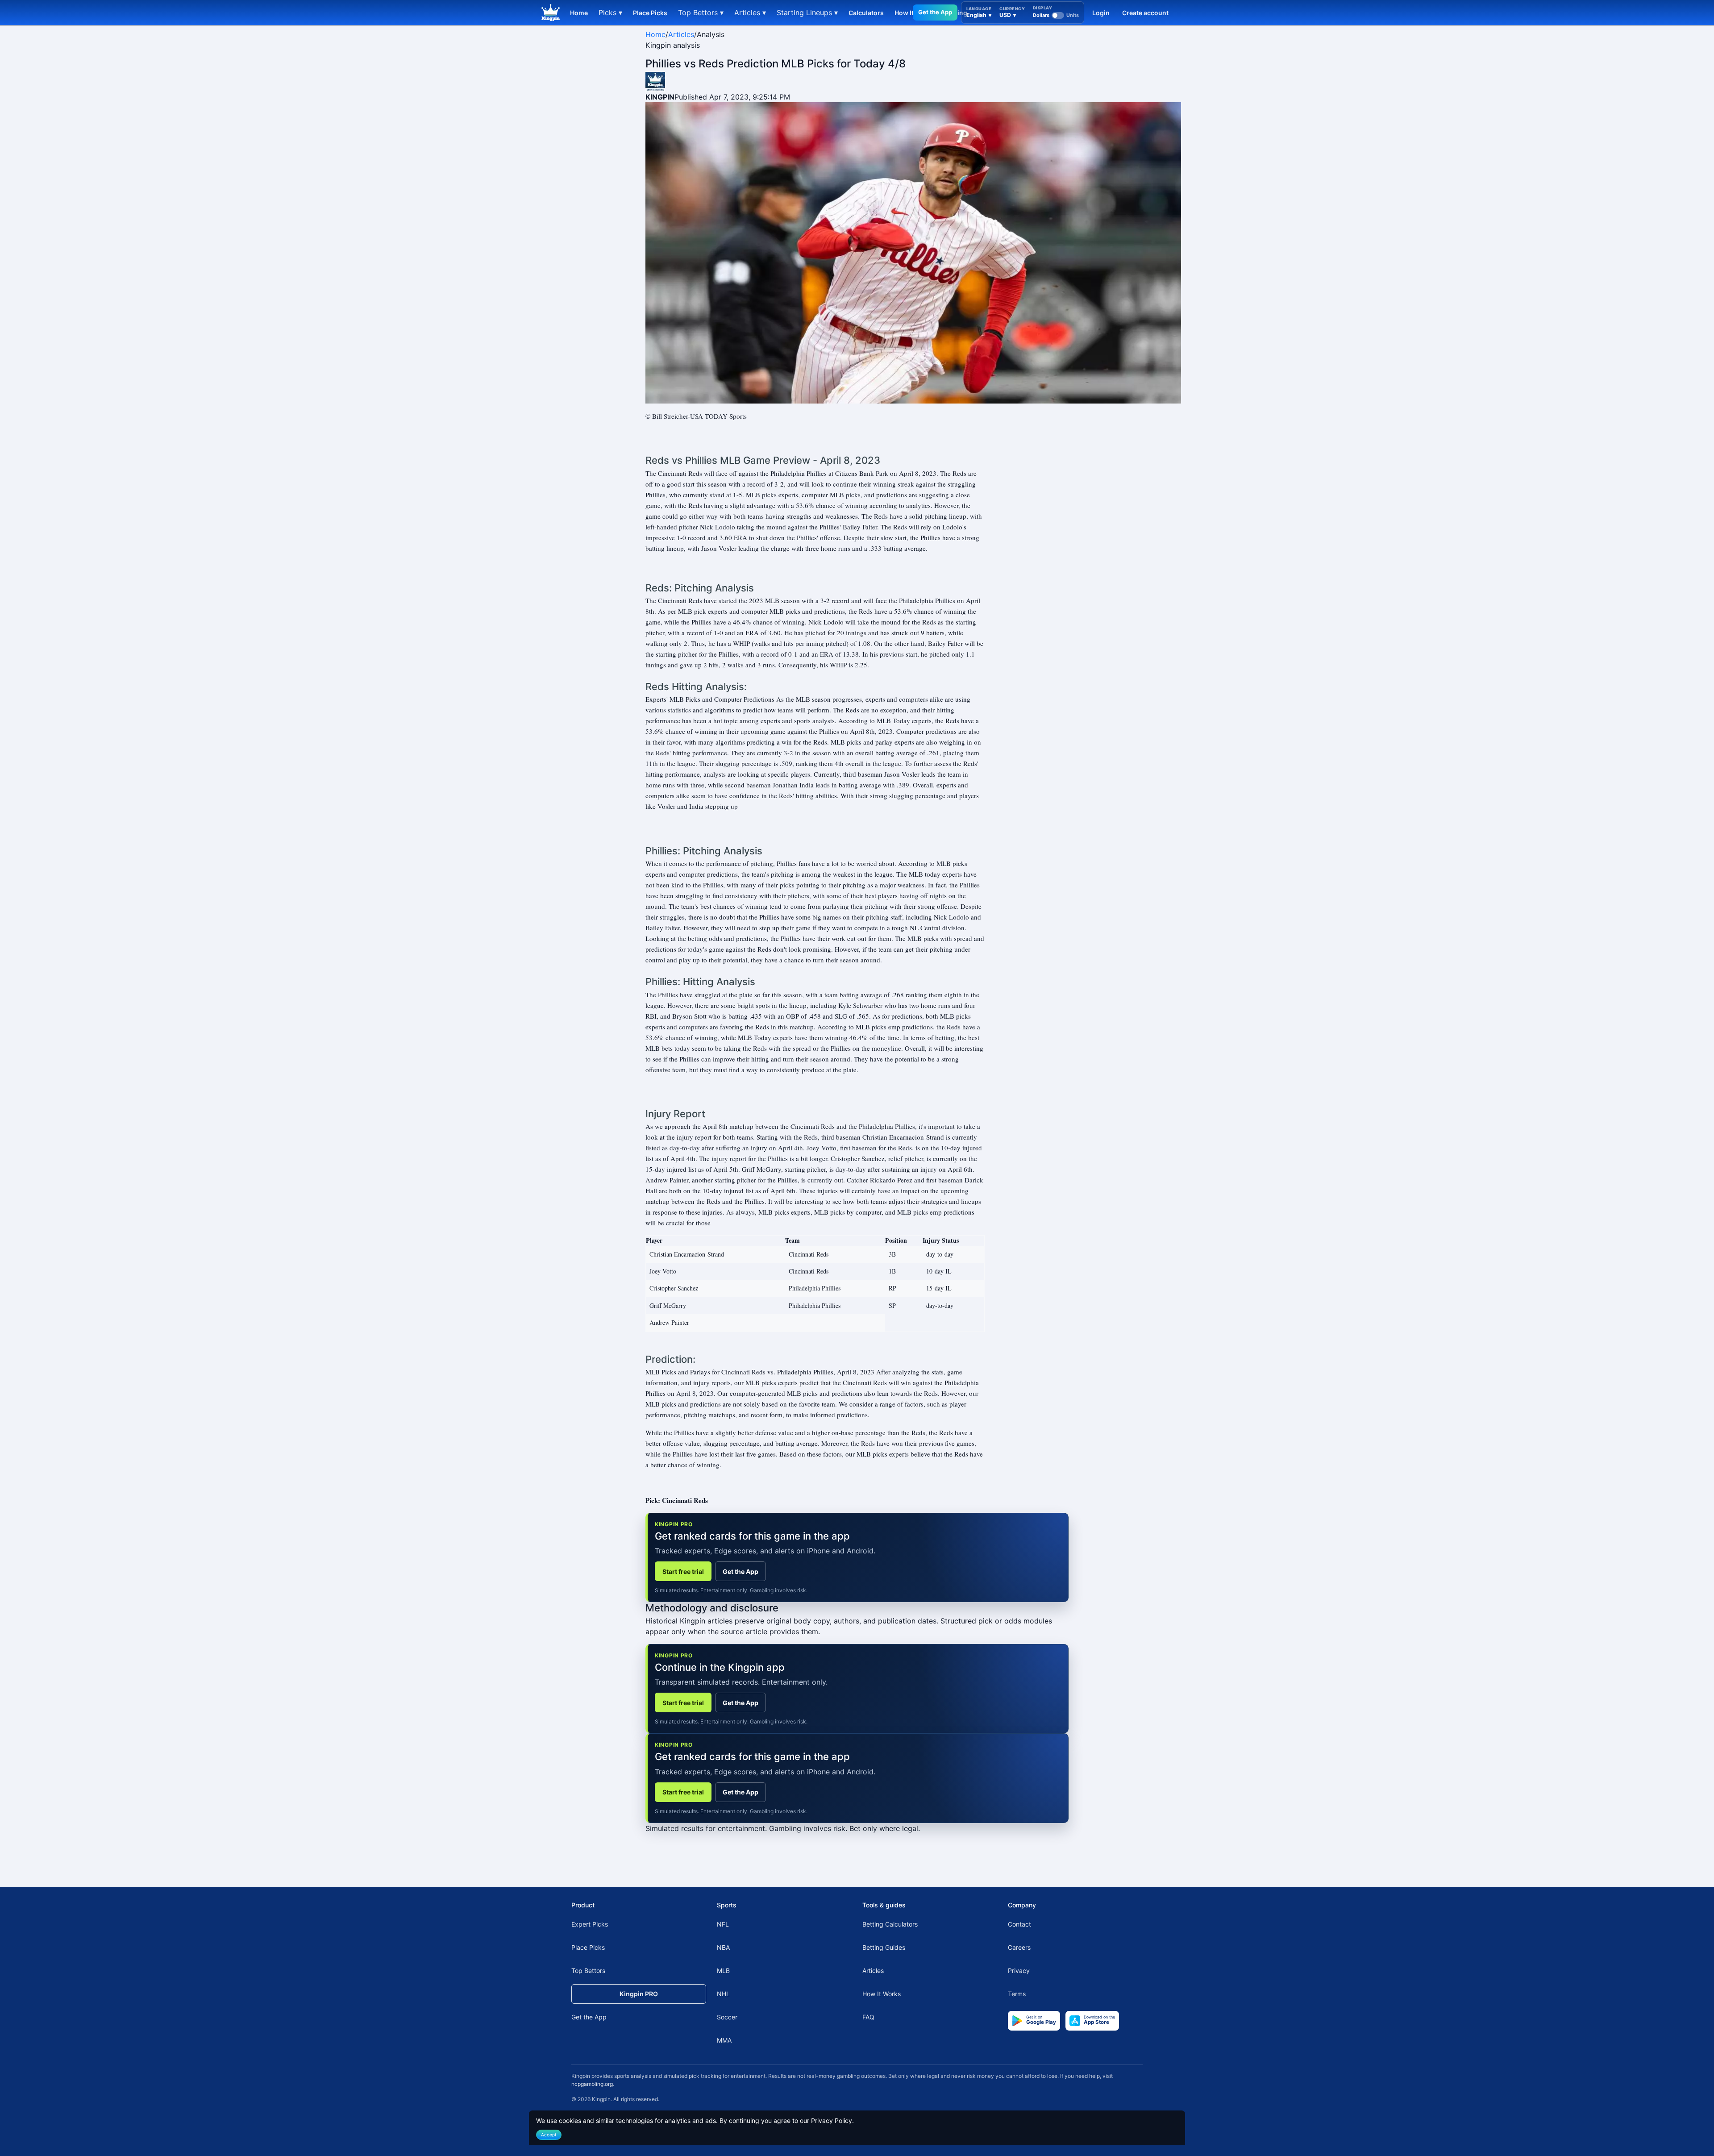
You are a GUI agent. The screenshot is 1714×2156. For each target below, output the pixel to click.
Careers (1019, 1947)
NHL (723, 1994)
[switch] (1056, 15)
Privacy (1019, 1971)
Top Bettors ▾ (701, 12)
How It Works (882, 1994)
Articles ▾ (750, 12)
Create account (1145, 13)
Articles (681, 34)
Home (579, 13)
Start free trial (683, 1571)
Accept (549, 2135)
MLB (723, 1971)
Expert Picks (590, 1924)
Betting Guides (884, 1947)
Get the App (935, 12)
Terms (1017, 1994)
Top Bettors (588, 1971)
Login (1101, 13)
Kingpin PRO (639, 1994)
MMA (724, 2040)
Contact (1019, 1924)
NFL (723, 1924)
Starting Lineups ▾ (807, 12)
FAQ (868, 2017)
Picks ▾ (610, 12)
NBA (723, 1947)
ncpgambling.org (592, 2084)
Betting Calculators (890, 1924)
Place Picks (650, 13)
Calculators (866, 13)
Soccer (727, 2017)
